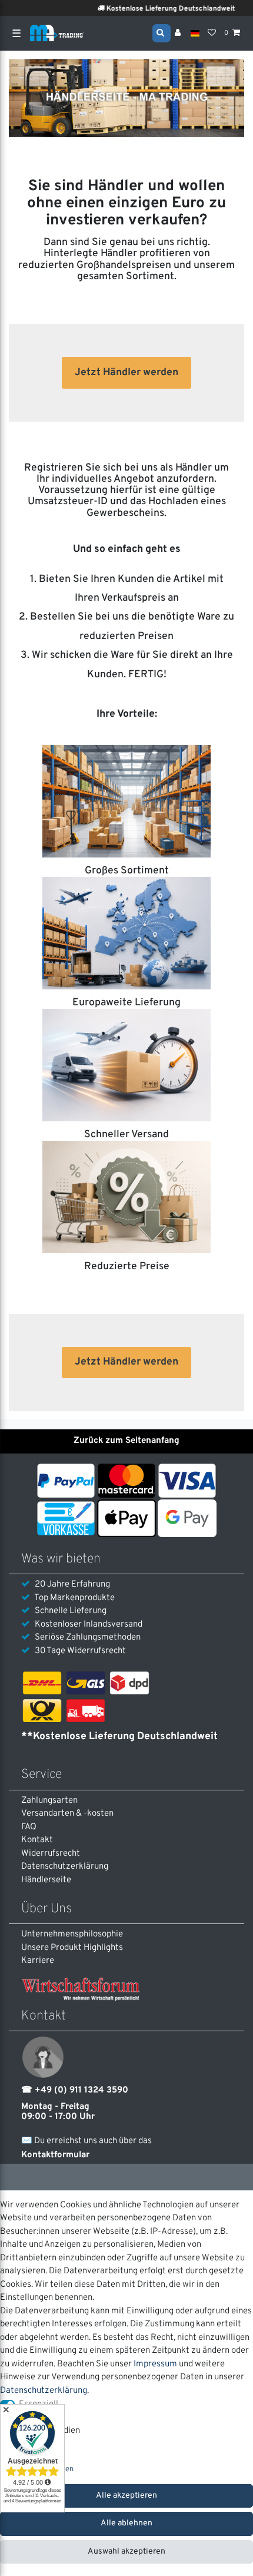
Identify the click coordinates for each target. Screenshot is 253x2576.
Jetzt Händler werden (126, 373)
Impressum (155, 2364)
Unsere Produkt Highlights (72, 1948)
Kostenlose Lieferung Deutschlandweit (157, 9)
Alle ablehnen (126, 2523)
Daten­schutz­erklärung (65, 1867)
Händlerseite (46, 1880)
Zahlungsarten (49, 1801)
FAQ (29, 1827)
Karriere (38, 1961)
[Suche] (162, 32)
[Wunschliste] (212, 34)
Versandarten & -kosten (67, 1814)
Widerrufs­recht (51, 1854)
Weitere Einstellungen (37, 2469)
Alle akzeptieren (126, 2496)
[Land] (195, 33)
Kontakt (37, 1840)
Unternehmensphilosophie (72, 1934)
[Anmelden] (179, 34)
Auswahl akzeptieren (126, 2552)
